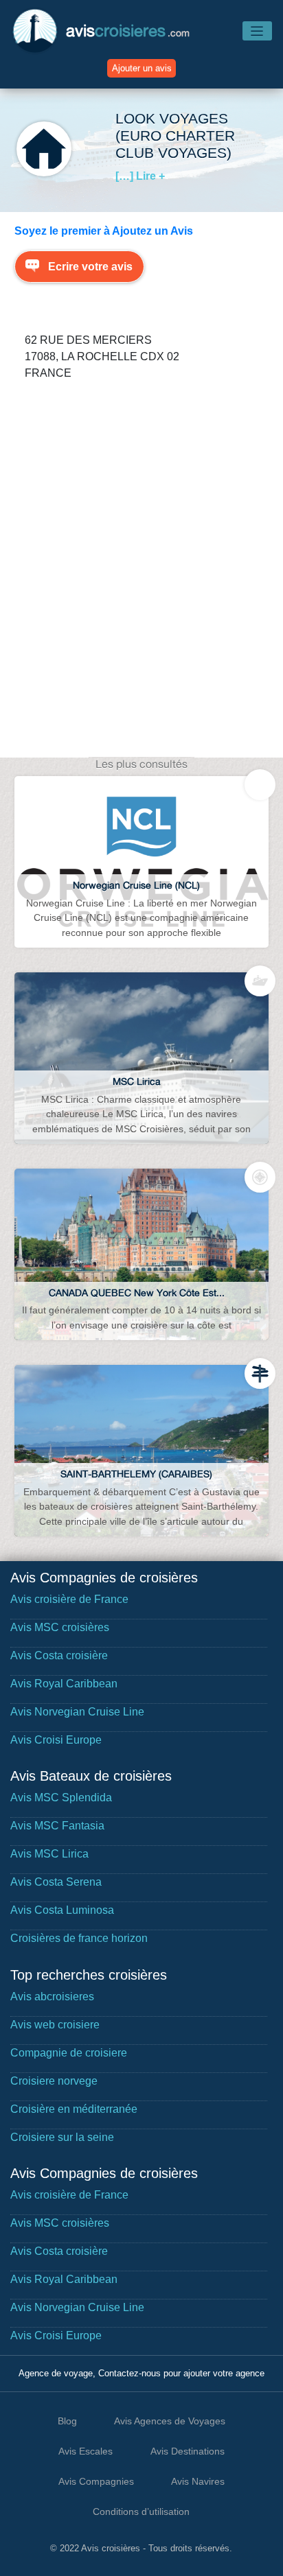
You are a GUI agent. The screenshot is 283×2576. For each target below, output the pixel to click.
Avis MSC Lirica (49, 1854)
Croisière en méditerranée (74, 2109)
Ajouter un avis (142, 68)
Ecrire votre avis (90, 267)
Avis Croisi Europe (56, 1740)
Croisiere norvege (54, 2081)
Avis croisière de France (69, 1599)
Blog (67, 2421)
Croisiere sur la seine (62, 2137)
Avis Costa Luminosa (62, 1910)
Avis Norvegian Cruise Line (77, 1712)
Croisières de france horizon (79, 1938)
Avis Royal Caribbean (64, 1684)
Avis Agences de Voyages (170, 2421)
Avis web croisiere (55, 2025)
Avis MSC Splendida (61, 1798)
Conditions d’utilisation (141, 2511)
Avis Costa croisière (59, 1655)
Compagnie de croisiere (69, 2053)
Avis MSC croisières (60, 1627)
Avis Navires (198, 2481)
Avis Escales (86, 2451)
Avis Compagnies (96, 2481)
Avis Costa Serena (56, 1882)
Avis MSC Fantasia (57, 1826)
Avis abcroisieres (52, 1997)
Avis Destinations (188, 2451)
